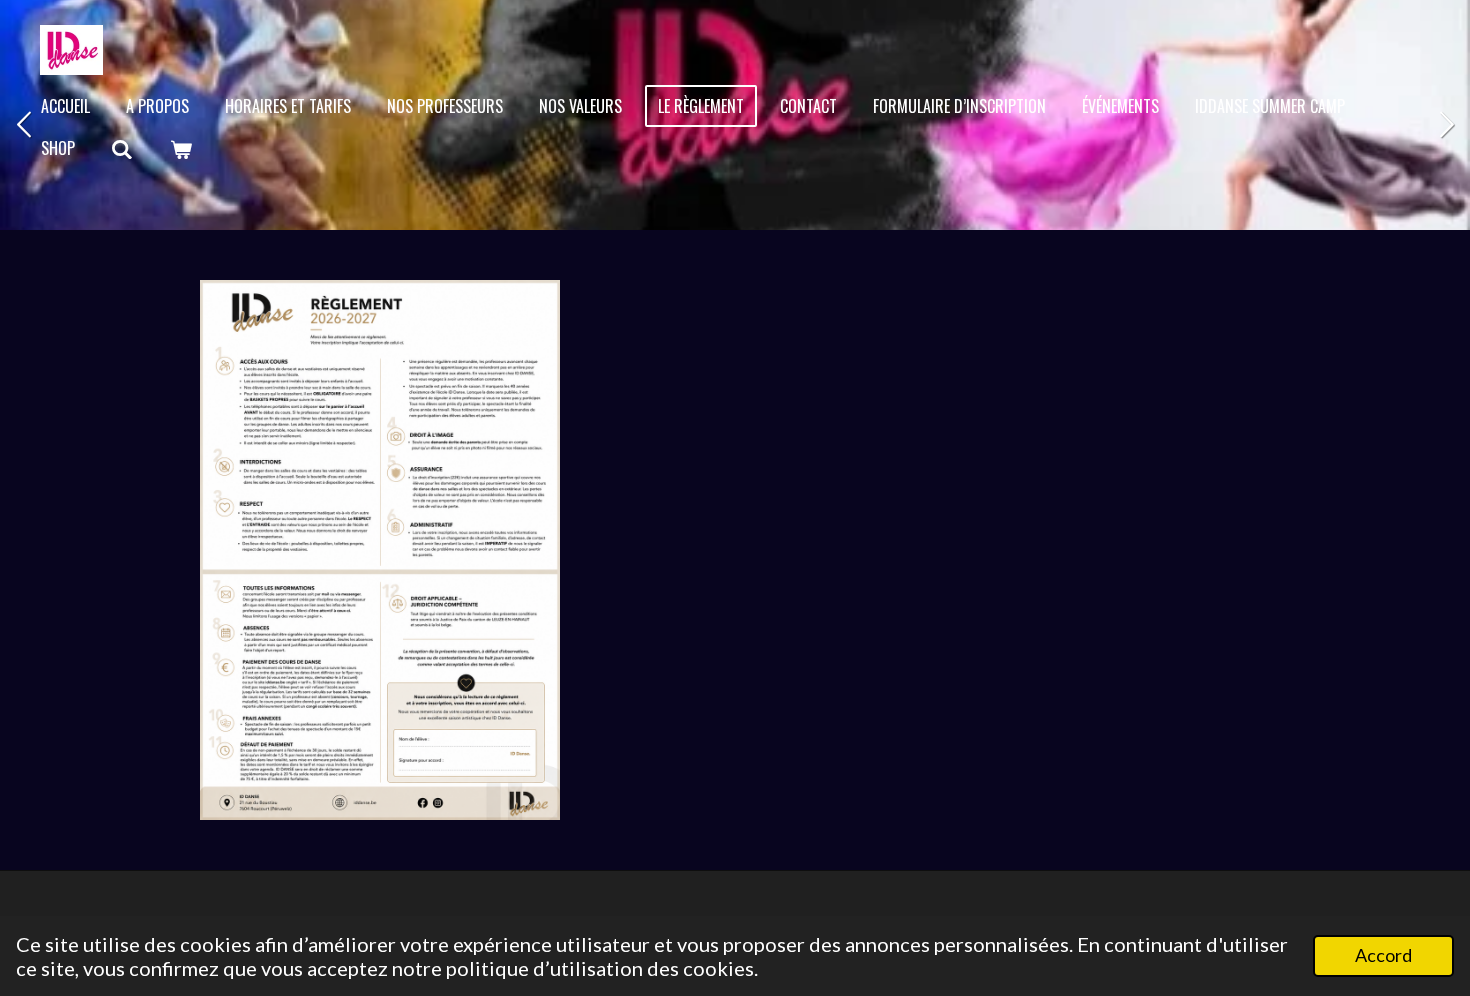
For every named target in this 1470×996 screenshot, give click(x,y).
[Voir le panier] (180, 148)
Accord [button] (1383, 955)
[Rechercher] (122, 148)
